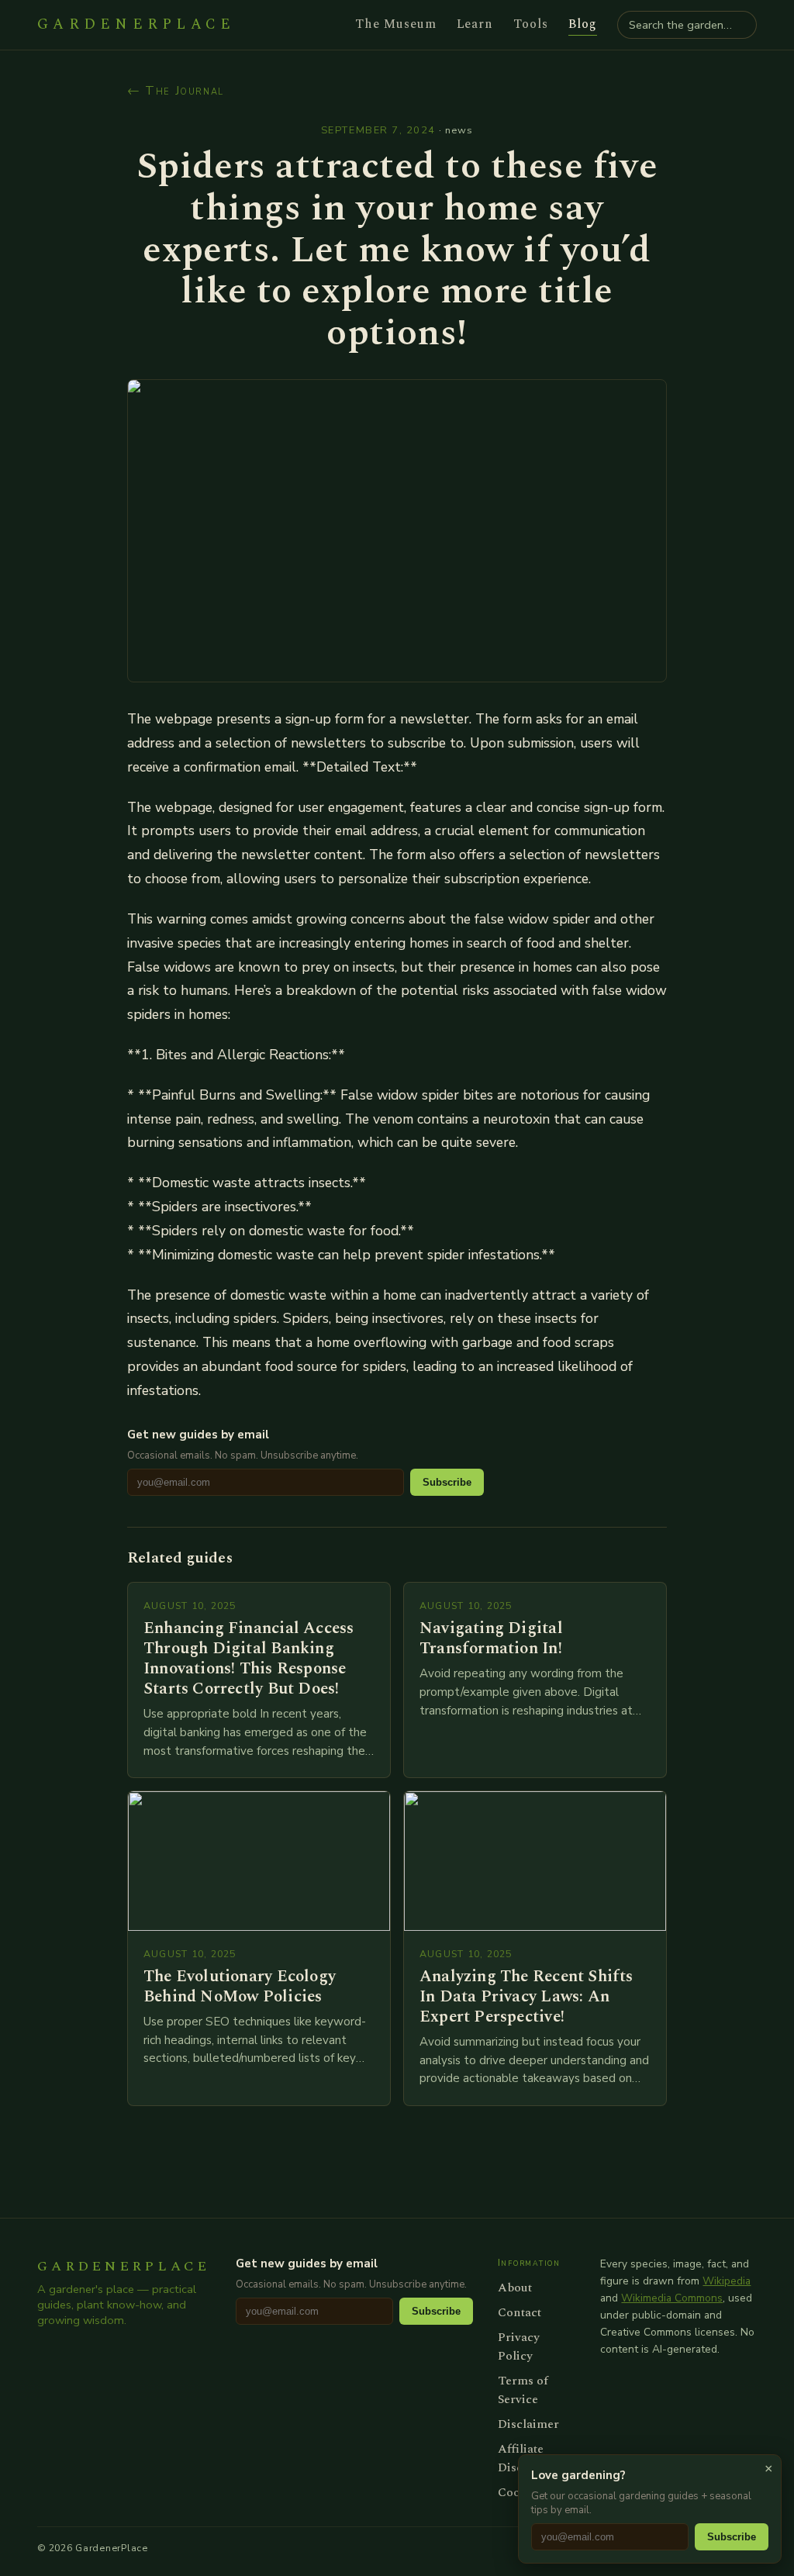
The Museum (396, 24)
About (515, 2288)
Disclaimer (528, 2424)
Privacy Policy (519, 2346)
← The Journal (176, 91)
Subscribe (447, 1482)
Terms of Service (523, 2390)
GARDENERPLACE (136, 25)
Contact (520, 2312)
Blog (583, 24)
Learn (475, 24)
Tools (531, 24)
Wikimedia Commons (672, 2298)
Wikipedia (727, 2281)
